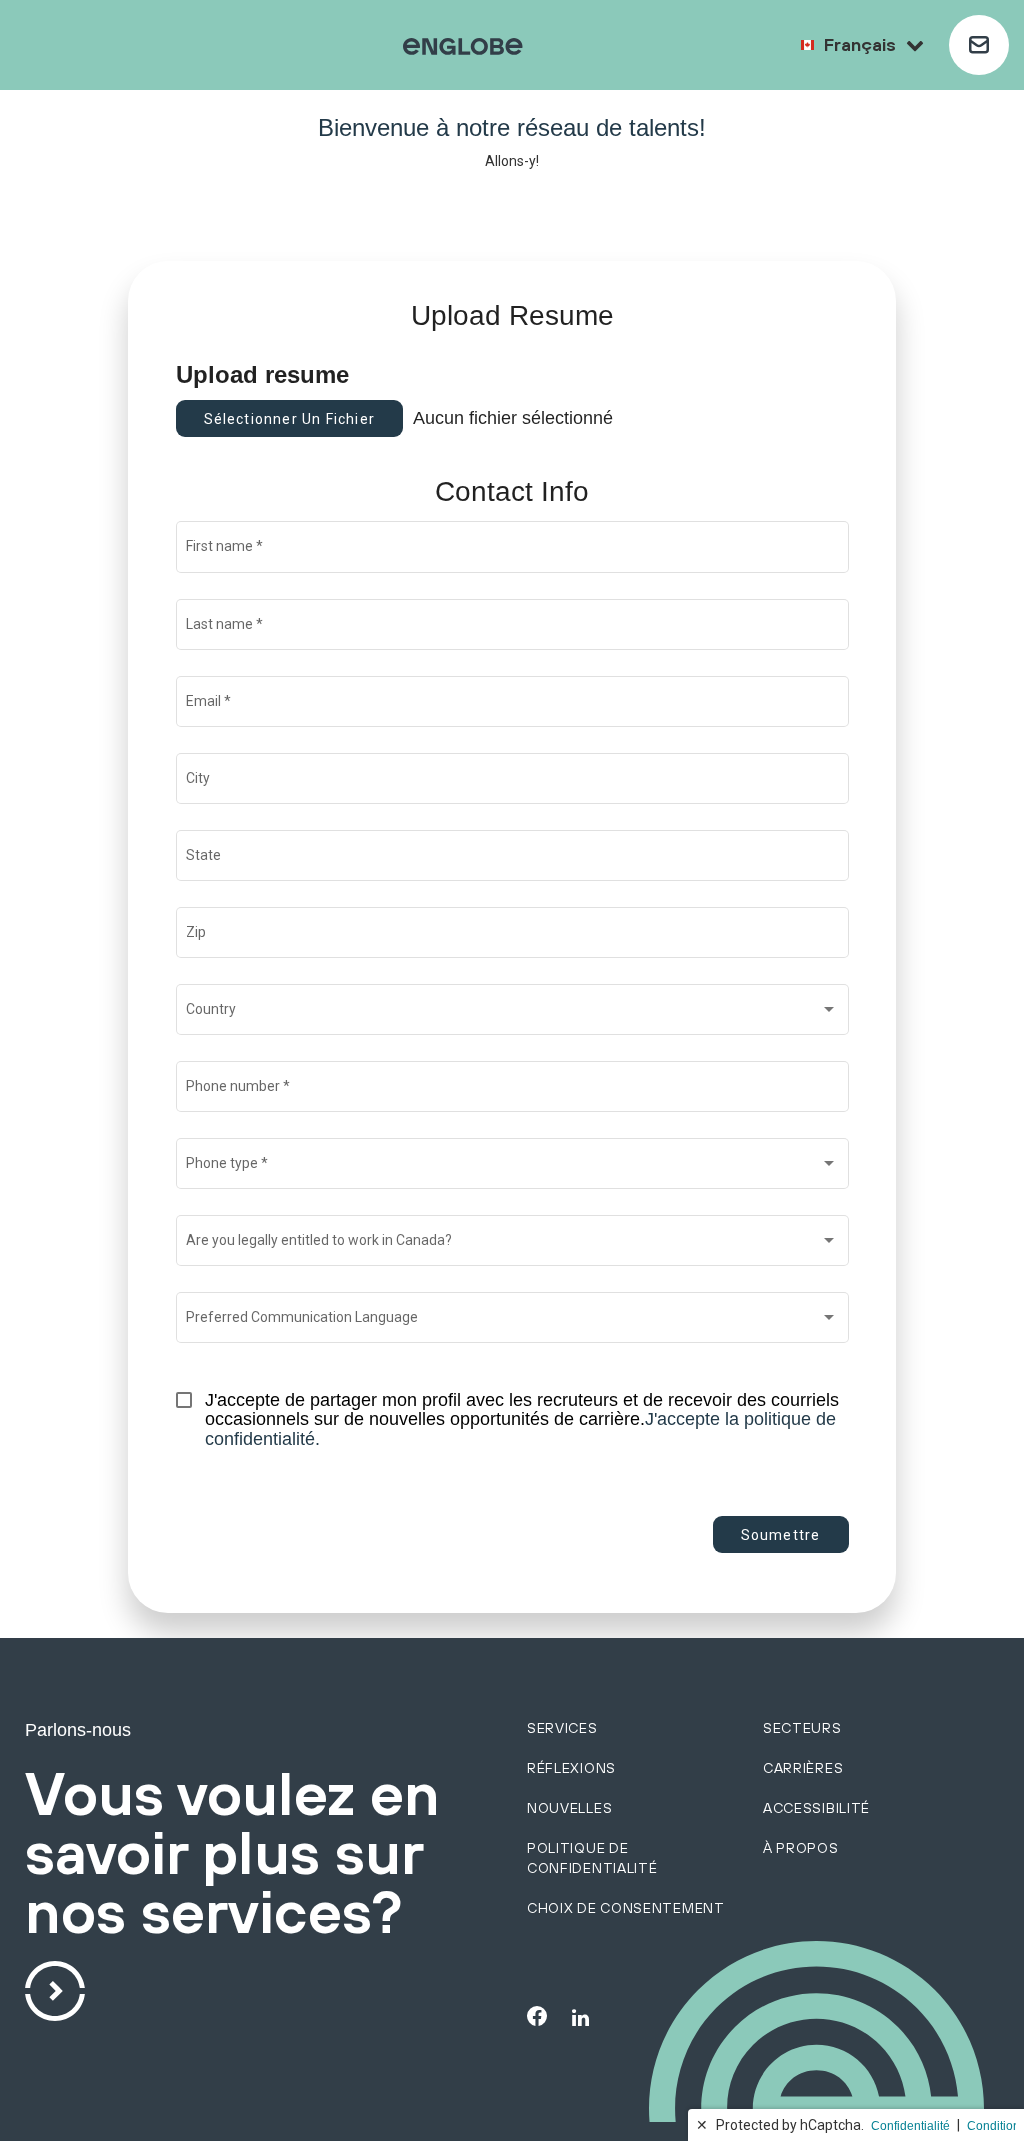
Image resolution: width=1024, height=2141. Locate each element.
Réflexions (571, 1768)
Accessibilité (816, 1808)
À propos (801, 1848)
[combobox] (512, 1013)
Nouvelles (569, 1808)
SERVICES (562, 1728)
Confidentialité (910, 2126)
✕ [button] (702, 2125)
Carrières (803, 1768)
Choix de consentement (626, 1908)
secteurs (802, 1728)
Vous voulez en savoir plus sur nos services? (232, 1854)
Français (860, 44)
